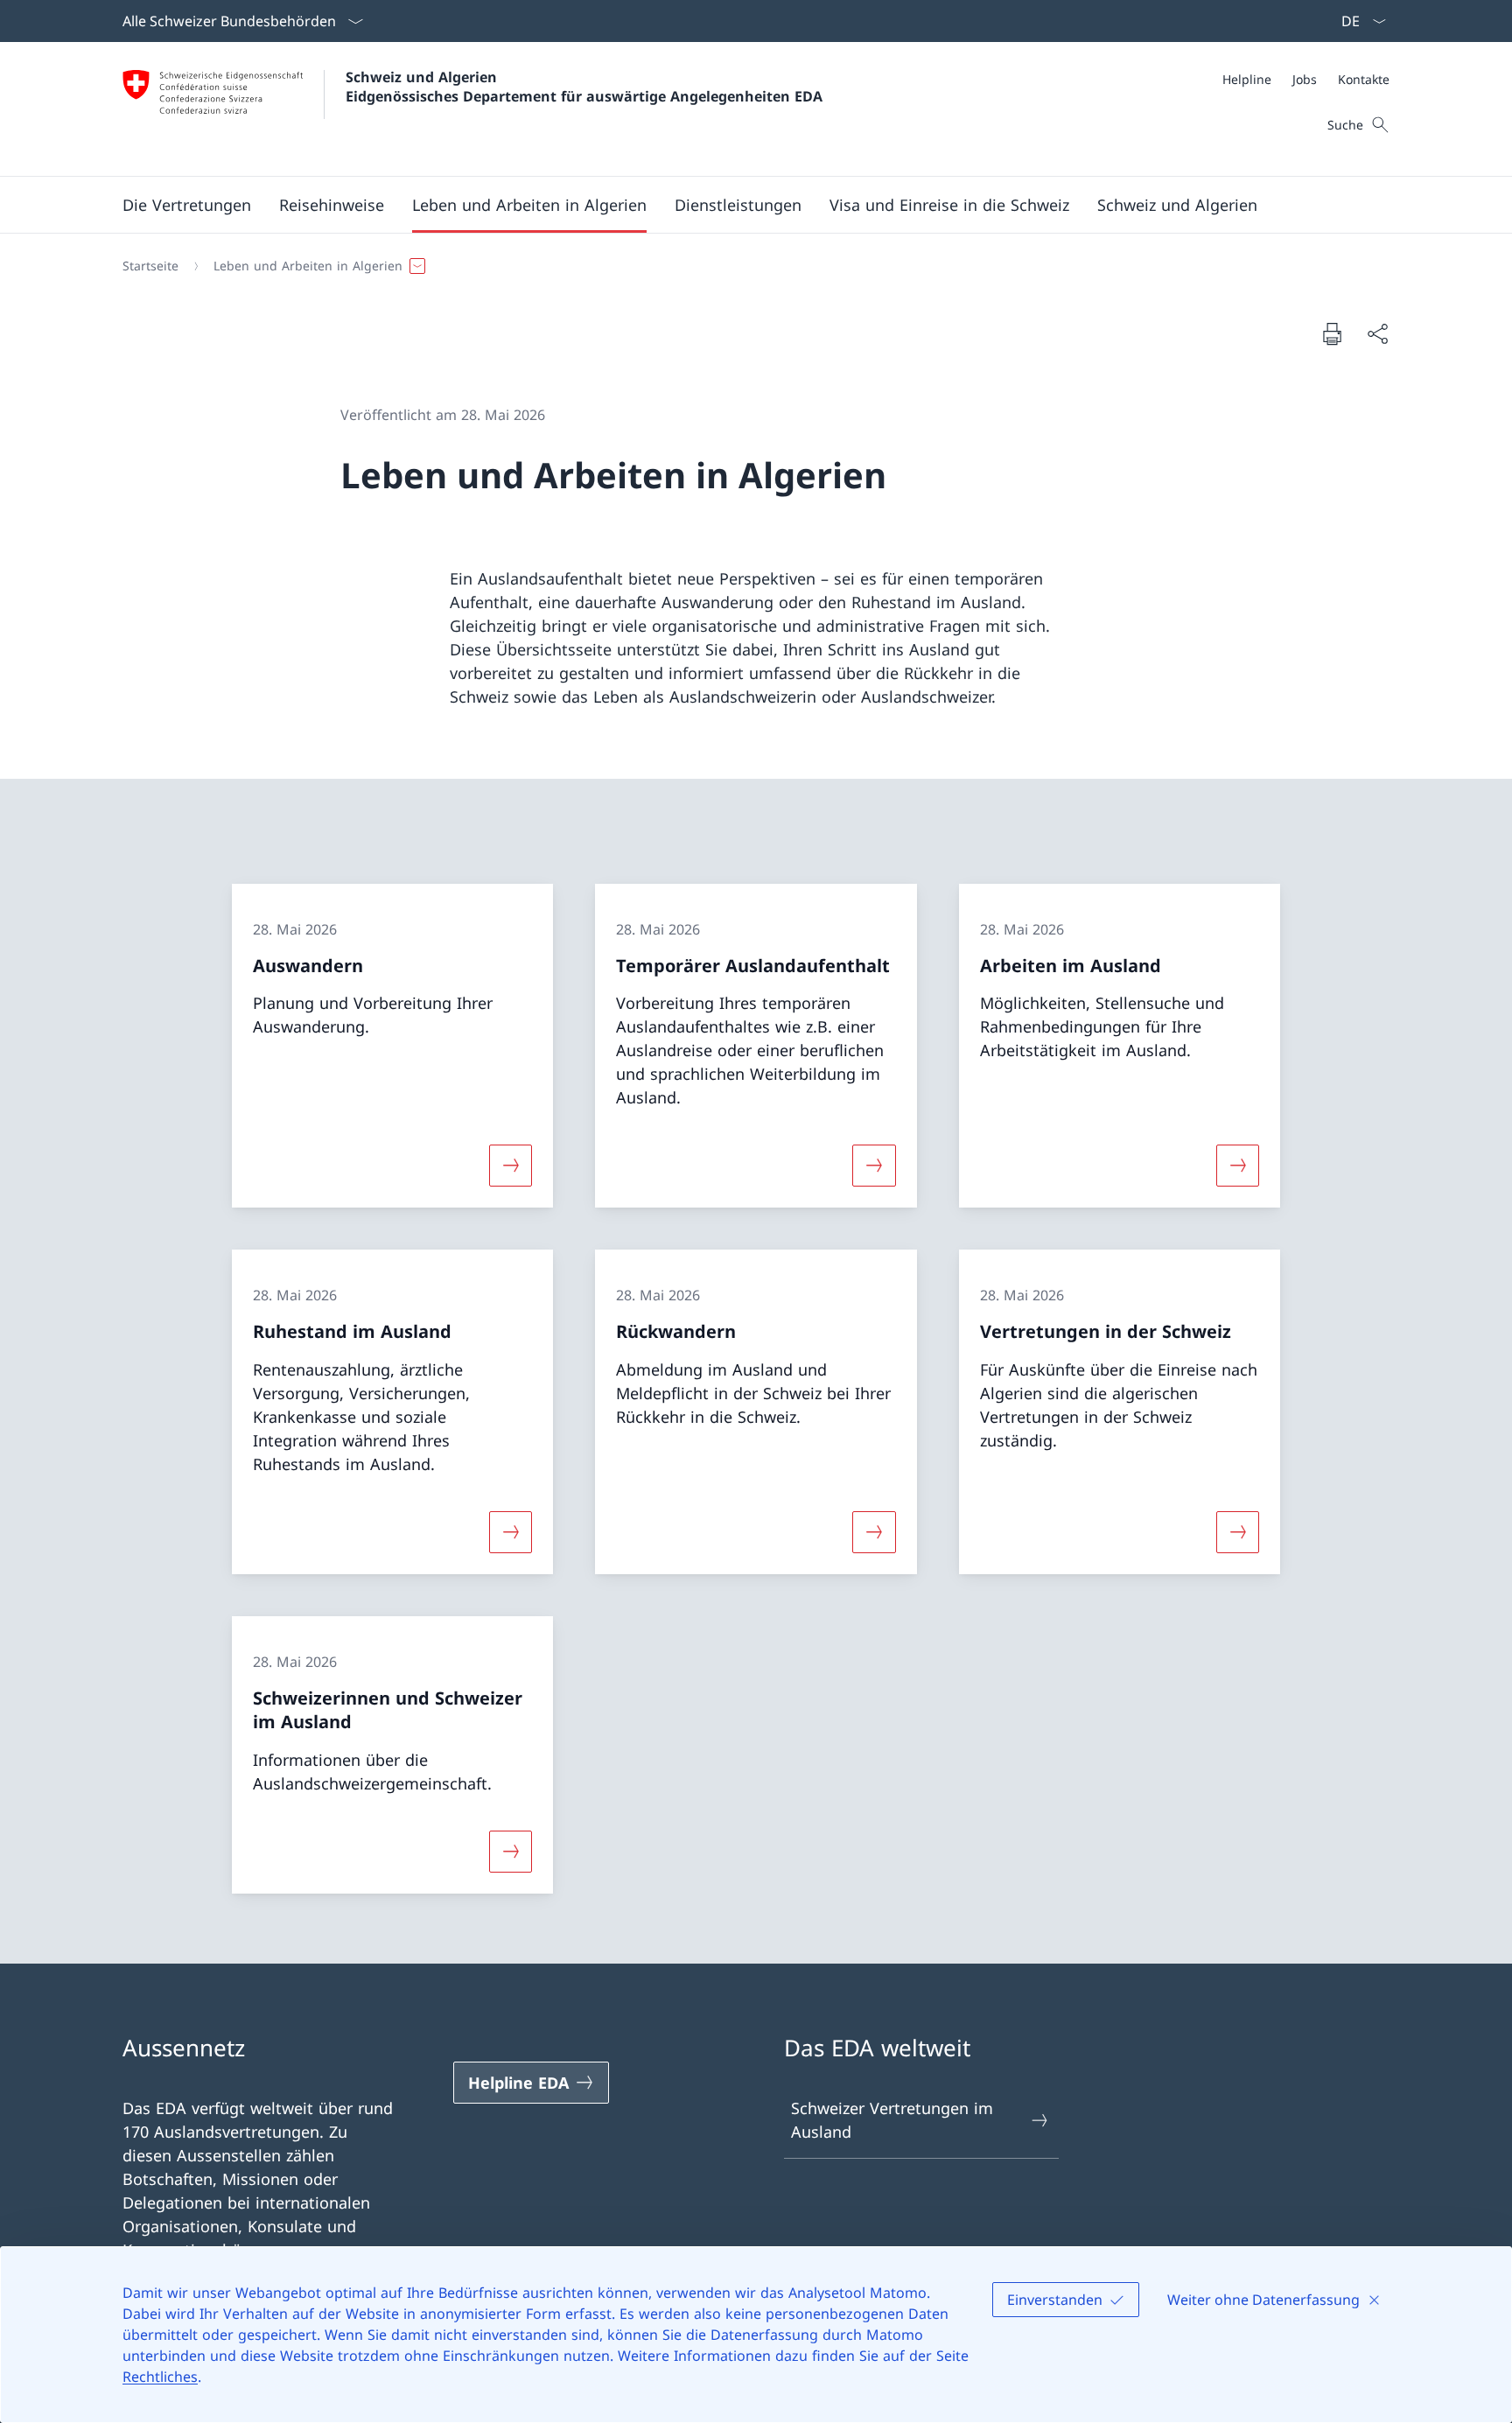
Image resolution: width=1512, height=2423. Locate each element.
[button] (187, 205)
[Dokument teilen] (1377, 334)
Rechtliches (160, 2377)
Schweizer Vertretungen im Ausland (892, 2120)
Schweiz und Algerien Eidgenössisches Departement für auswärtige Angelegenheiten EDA (584, 87)
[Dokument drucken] (1332, 333)
